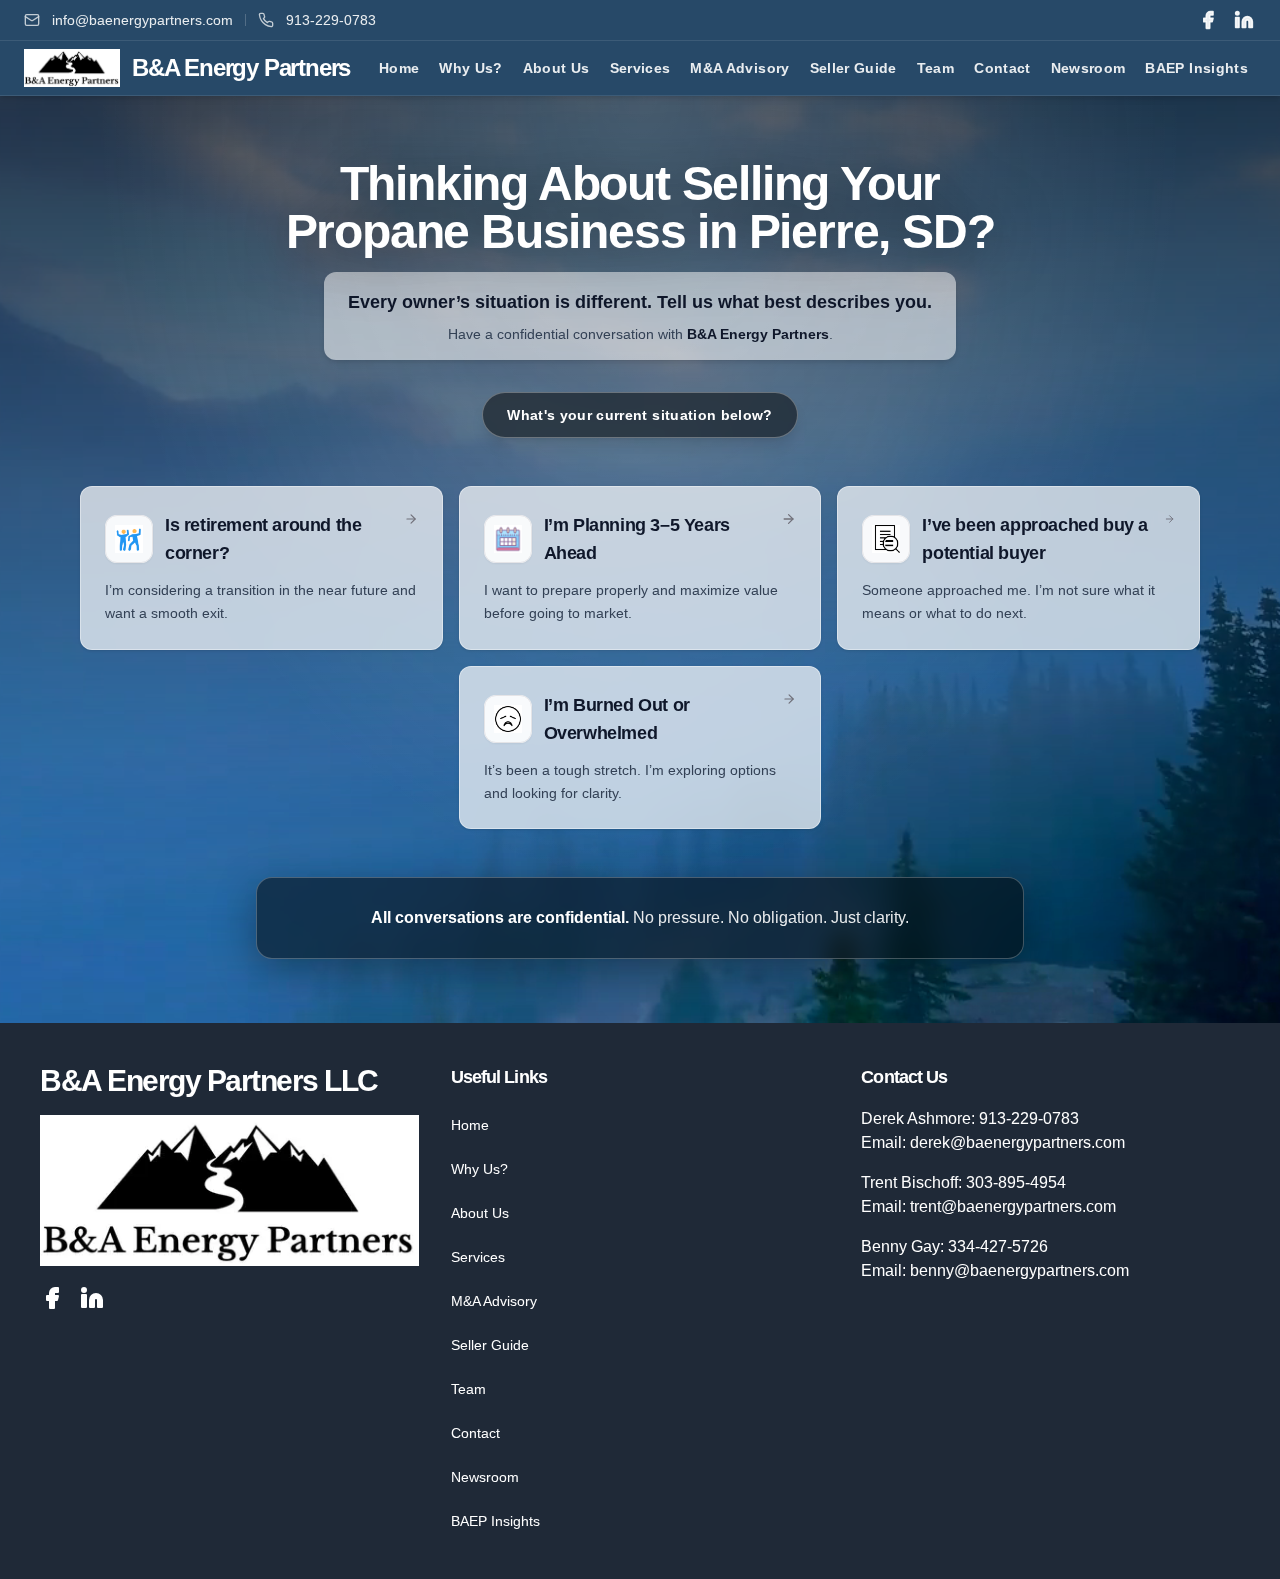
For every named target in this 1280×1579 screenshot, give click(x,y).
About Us (480, 1213)
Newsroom (485, 1477)
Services (478, 1257)
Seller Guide (490, 1345)
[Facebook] (1208, 20)
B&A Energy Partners (758, 334)
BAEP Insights (495, 1521)
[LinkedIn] (1244, 20)
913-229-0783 (331, 20)
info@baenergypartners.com (142, 20)
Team (468, 1389)
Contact (475, 1433)
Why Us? (479, 1169)
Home (470, 1125)
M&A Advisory (494, 1301)
